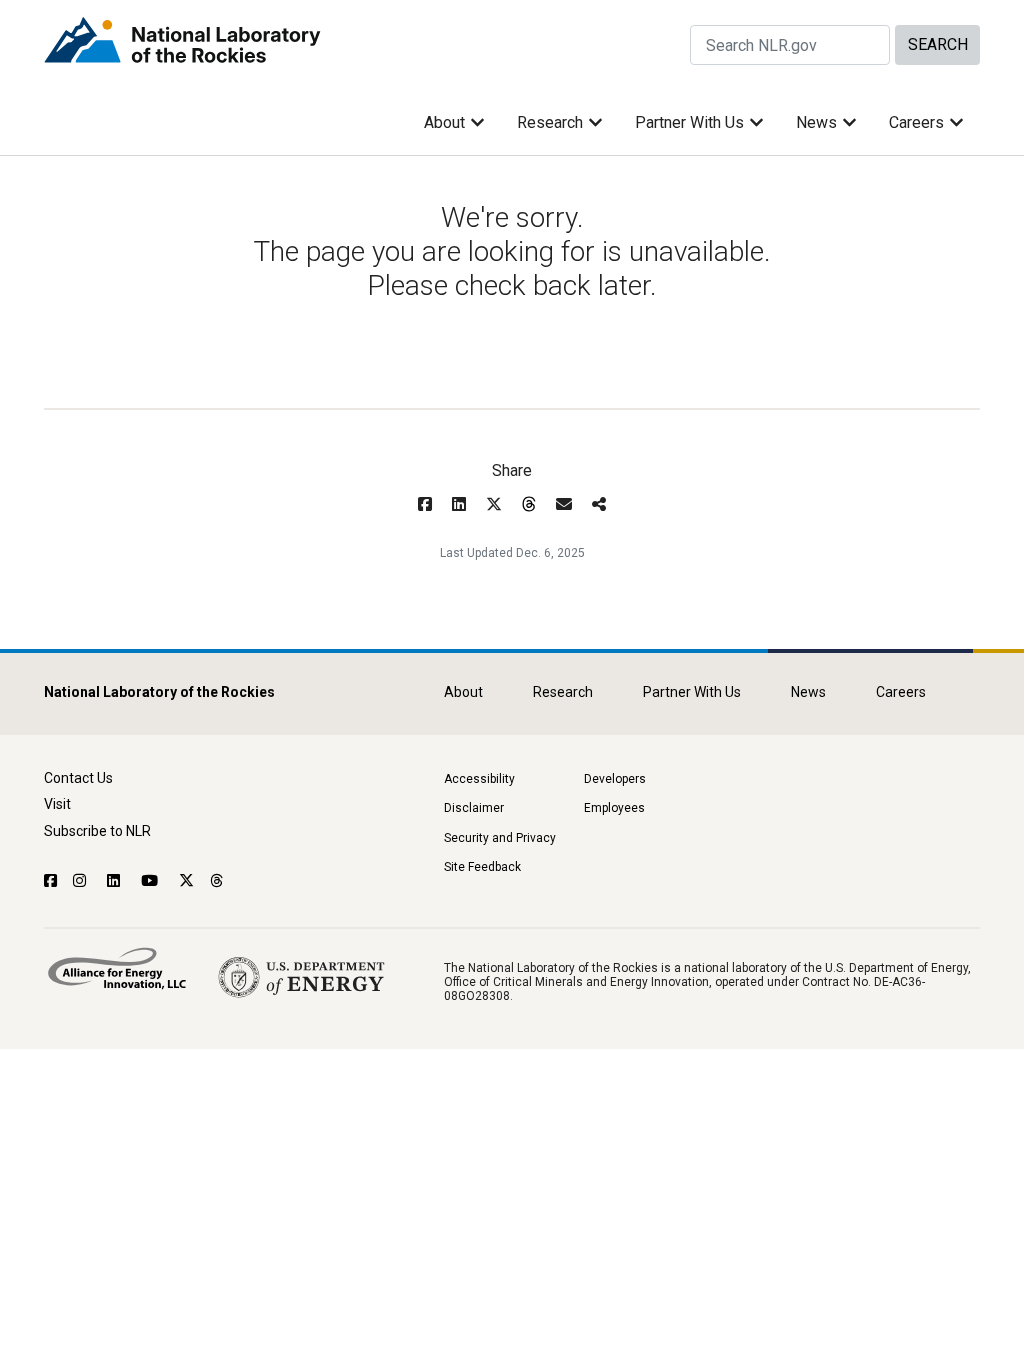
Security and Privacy (500, 838)
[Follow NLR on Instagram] (82, 881)
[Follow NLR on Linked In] (116, 881)
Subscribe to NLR (97, 831)
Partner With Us (689, 122)
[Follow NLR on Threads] (217, 881)
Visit (57, 804)
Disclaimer (474, 808)
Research (550, 122)
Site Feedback (482, 867)
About (444, 122)
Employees (614, 808)
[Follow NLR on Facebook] (50, 881)
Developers (615, 779)
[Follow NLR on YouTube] (152, 881)
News (816, 122)
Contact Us (78, 778)
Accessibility (479, 779)
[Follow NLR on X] (186, 881)
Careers (916, 122)
